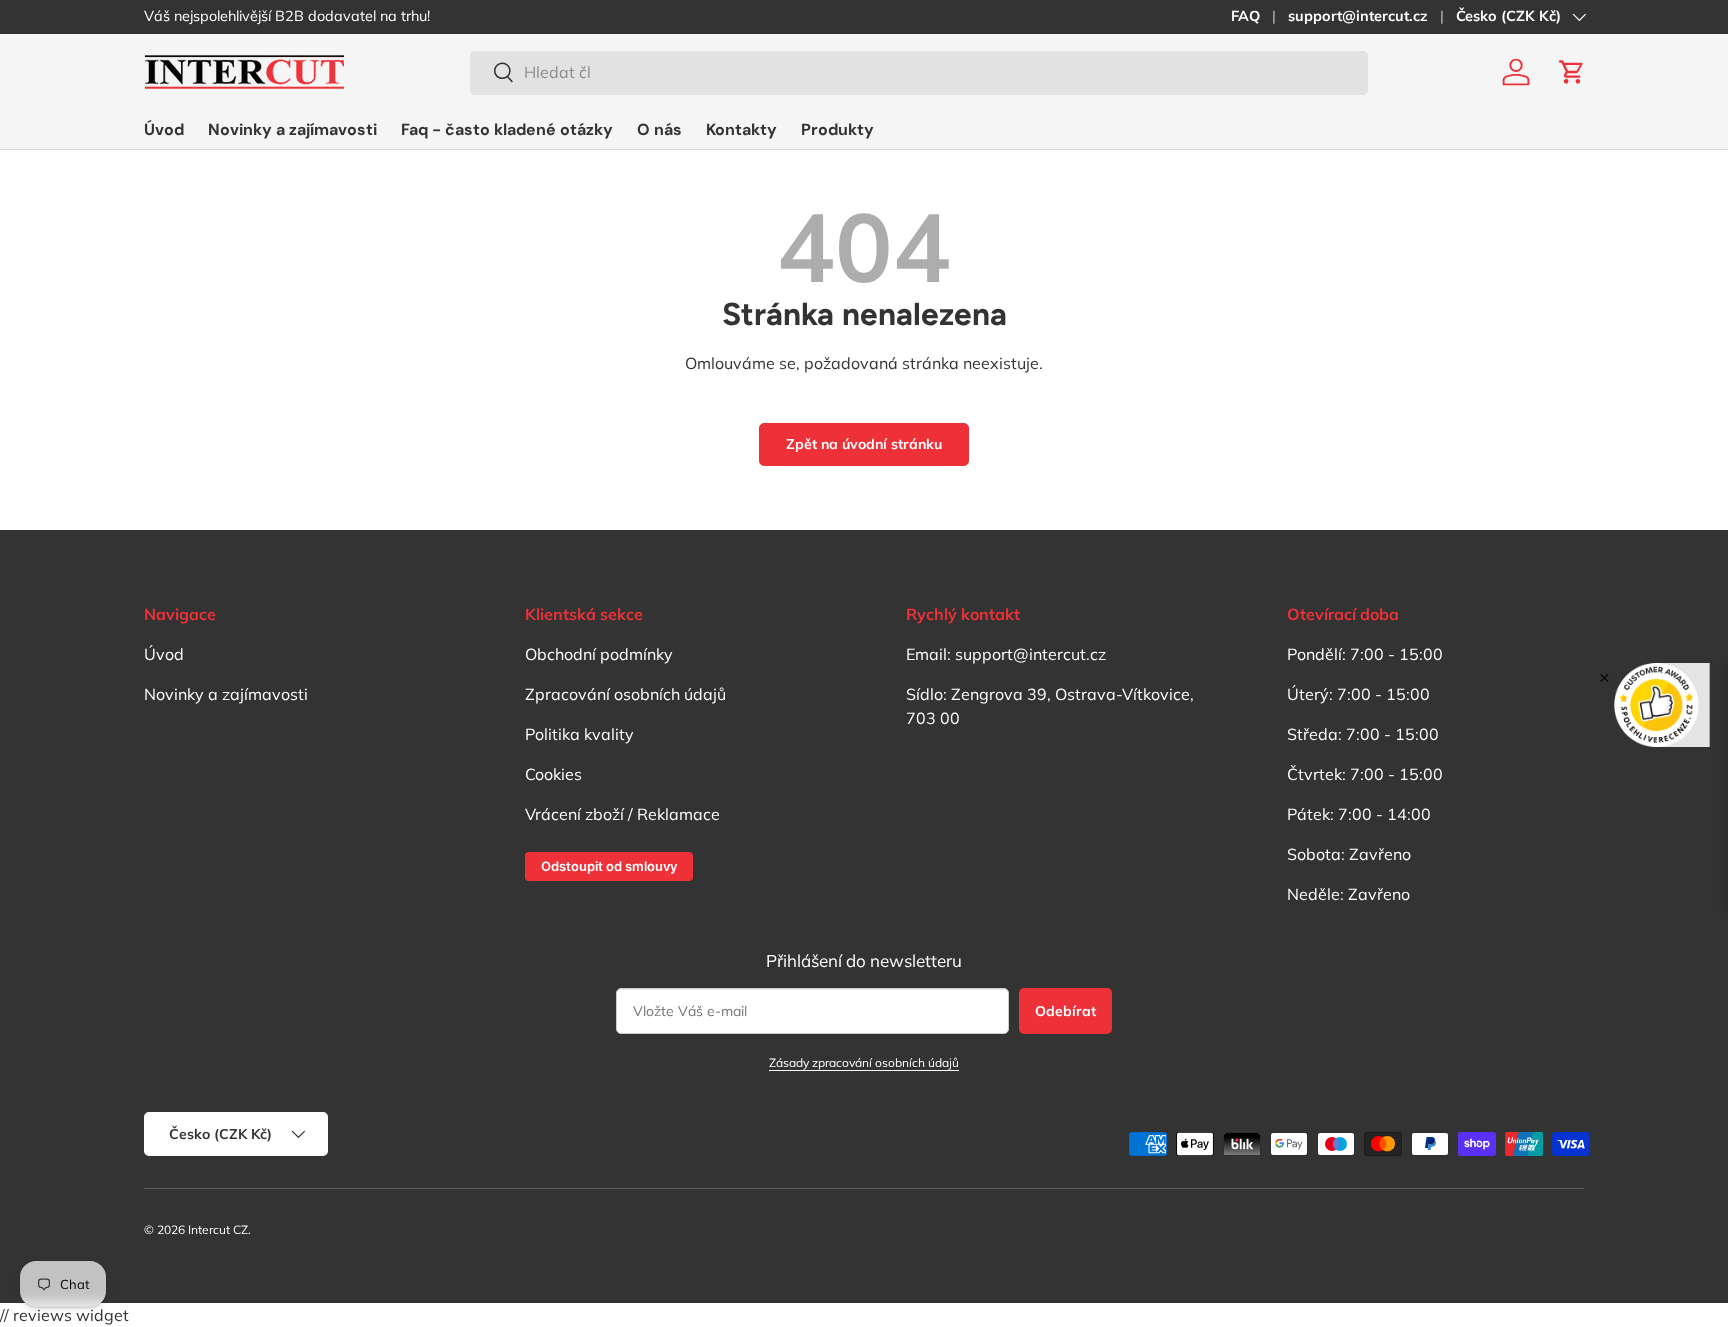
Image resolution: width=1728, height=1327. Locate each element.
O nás (659, 129)
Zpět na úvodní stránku (864, 444)
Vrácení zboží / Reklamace (622, 814)
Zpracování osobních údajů (625, 694)
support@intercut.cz (1358, 16)
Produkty (837, 129)
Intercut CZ (218, 1229)
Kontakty (741, 129)
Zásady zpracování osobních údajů (864, 1062)
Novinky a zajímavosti (292, 129)
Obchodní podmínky (599, 654)
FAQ (1245, 16)
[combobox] (919, 72)
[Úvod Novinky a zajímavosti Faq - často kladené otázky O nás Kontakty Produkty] (509, 129)
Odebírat (1065, 1011)
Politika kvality (579, 734)
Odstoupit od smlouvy (609, 866)
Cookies (553, 774)
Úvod (164, 129)
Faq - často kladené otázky (507, 129)
